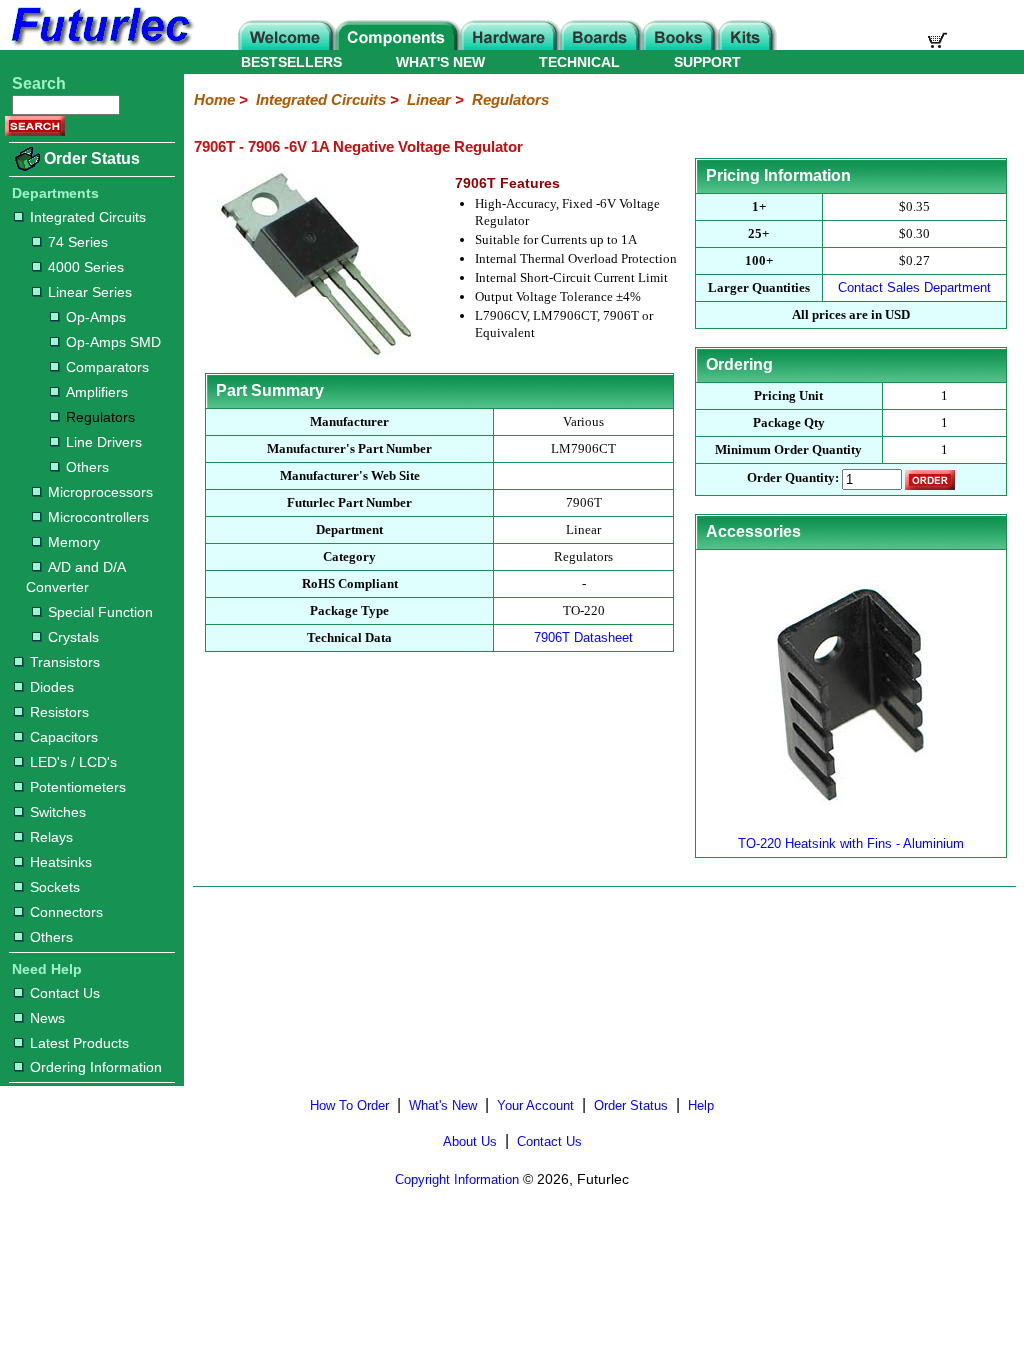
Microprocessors (100, 492)
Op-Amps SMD (113, 342)
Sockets (55, 887)
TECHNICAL (579, 62)
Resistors (59, 712)
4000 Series (86, 267)
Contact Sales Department (914, 287)
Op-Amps (96, 317)
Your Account (535, 1105)
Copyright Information (457, 1179)
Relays (51, 837)
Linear (429, 99)
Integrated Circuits (88, 217)
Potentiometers (78, 787)
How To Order (349, 1105)
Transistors (65, 662)
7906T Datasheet (583, 637)
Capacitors (64, 737)
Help (701, 1105)
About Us (470, 1141)
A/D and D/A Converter (75, 577)
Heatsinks (61, 862)
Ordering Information (96, 1067)
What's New (443, 1105)
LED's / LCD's (73, 762)
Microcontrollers (98, 517)
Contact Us (65, 993)
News (47, 1018)
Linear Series (90, 292)
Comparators (107, 367)
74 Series (78, 242)
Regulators (100, 417)
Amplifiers (97, 392)
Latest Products (79, 1043)
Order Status (92, 158)
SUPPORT (707, 62)
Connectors (66, 912)
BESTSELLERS (291, 62)
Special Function (100, 612)
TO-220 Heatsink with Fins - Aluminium (851, 843)
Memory (74, 542)
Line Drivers (104, 442)
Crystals (73, 637)
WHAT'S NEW (440, 62)
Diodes (52, 687)
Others (87, 467)
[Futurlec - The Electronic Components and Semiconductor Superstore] (100, 44)
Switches (58, 812)
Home (214, 99)
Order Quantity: (793, 478)
